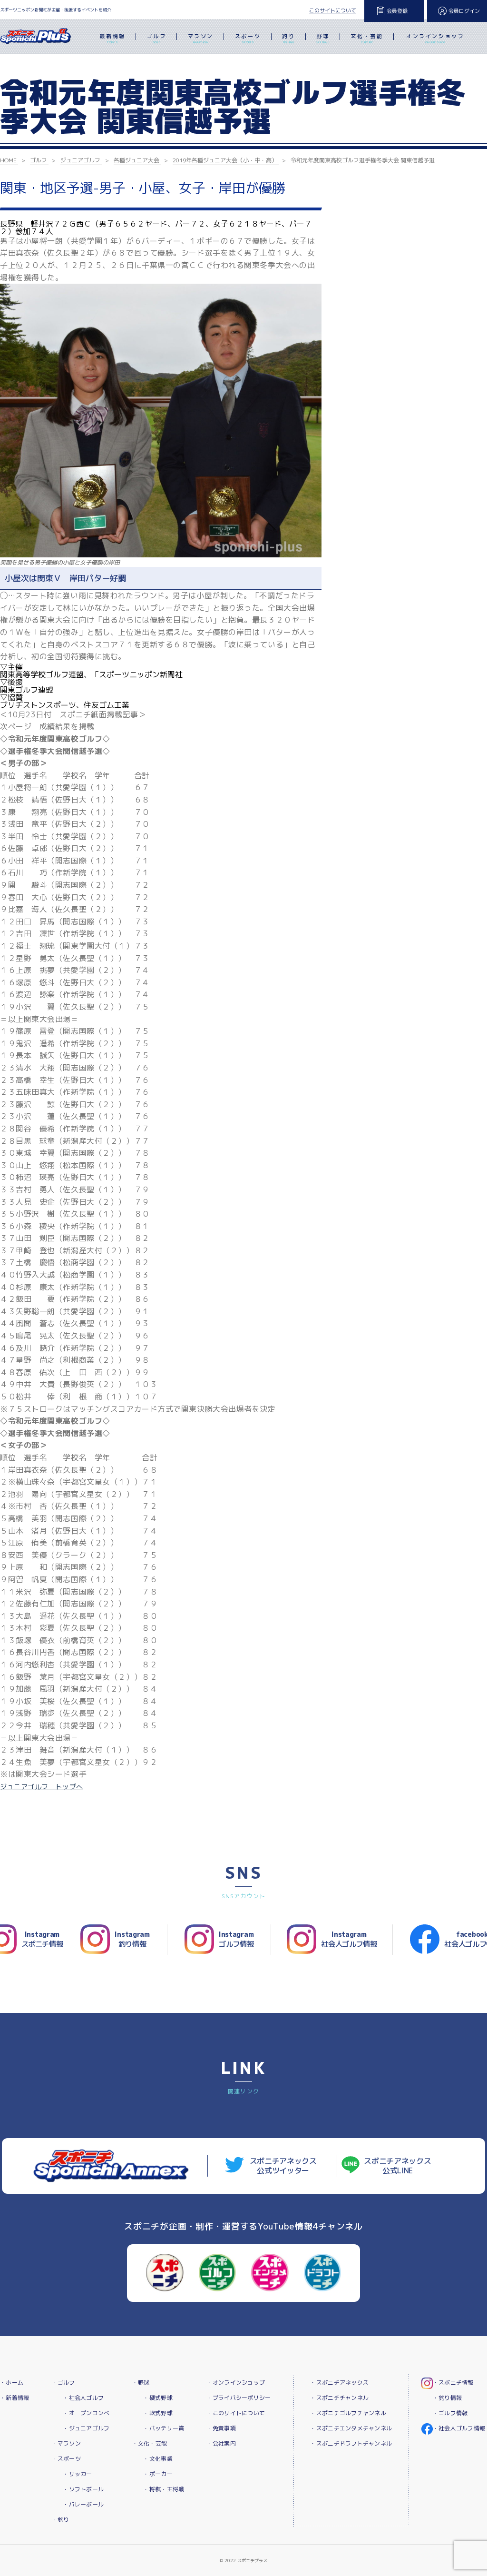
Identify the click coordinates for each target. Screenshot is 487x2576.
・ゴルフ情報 (450, 2413)
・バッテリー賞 (164, 2428)
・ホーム (12, 2383)
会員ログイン (464, 11)
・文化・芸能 (150, 2443)
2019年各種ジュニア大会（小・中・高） (225, 160)
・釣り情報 (447, 2398)
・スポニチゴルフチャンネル (348, 2413)
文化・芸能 (367, 38)
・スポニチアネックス (339, 2383)
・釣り (60, 2520)
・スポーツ (66, 2459)
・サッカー (77, 2474)
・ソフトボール (83, 2489)
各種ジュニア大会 (136, 160)
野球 (323, 38)
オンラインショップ (435, 38)
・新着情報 (15, 2398)
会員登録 (397, 11)
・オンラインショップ (236, 2383)
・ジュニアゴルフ (86, 2428)
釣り (288, 38)
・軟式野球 (158, 2413)
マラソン (201, 38)
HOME (8, 160)
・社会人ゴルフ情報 (459, 2428)
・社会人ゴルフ (83, 2398)
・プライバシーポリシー (239, 2398)
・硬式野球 (158, 2398)
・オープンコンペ (86, 2413)
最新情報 (112, 38)
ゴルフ (157, 38)
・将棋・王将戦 (164, 2489)
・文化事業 (158, 2459)
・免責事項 (221, 2428)
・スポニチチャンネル (339, 2398)
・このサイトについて (236, 2413)
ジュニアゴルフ (80, 160)
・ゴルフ (63, 2383)
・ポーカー (158, 2474)
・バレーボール (83, 2504)
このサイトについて (333, 10)
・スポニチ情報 (453, 2383)
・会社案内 (221, 2443)
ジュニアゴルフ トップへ (42, 1787)
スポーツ (248, 38)
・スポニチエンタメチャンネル (351, 2428)
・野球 (141, 2383)
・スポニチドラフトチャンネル (351, 2443)
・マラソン (66, 2443)
